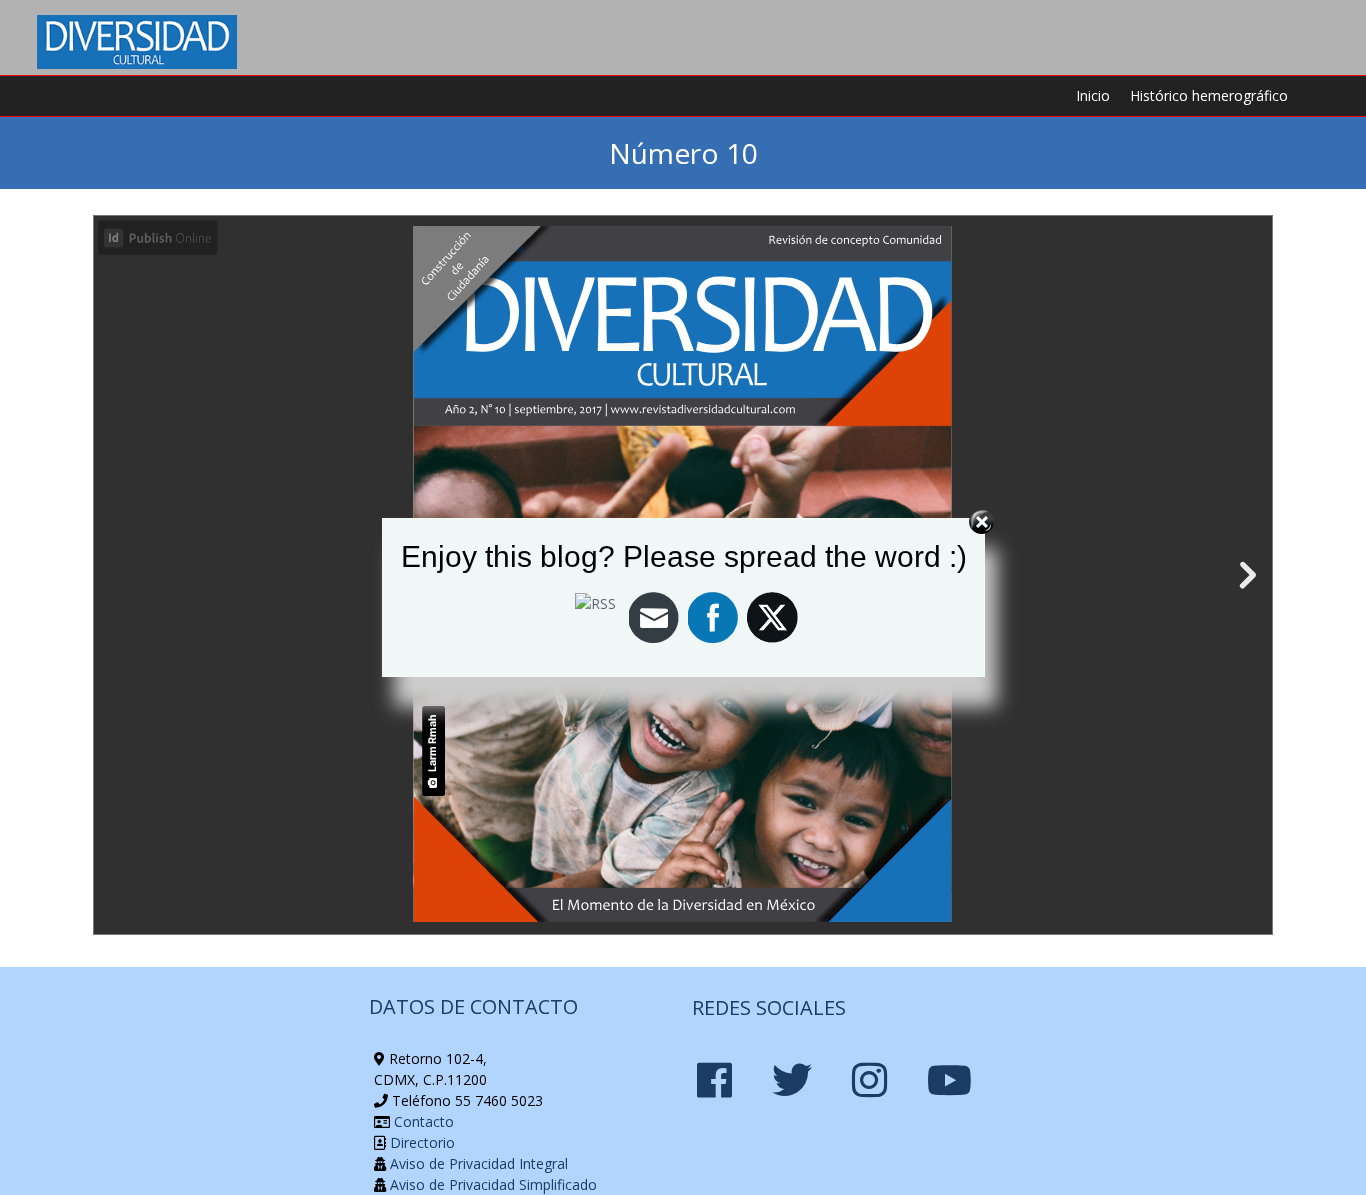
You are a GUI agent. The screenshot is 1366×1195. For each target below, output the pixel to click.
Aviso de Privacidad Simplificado (491, 1184)
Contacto (422, 1121)
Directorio (420, 1142)
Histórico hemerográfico (1209, 95)
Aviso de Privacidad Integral (477, 1163)
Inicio (1093, 95)
